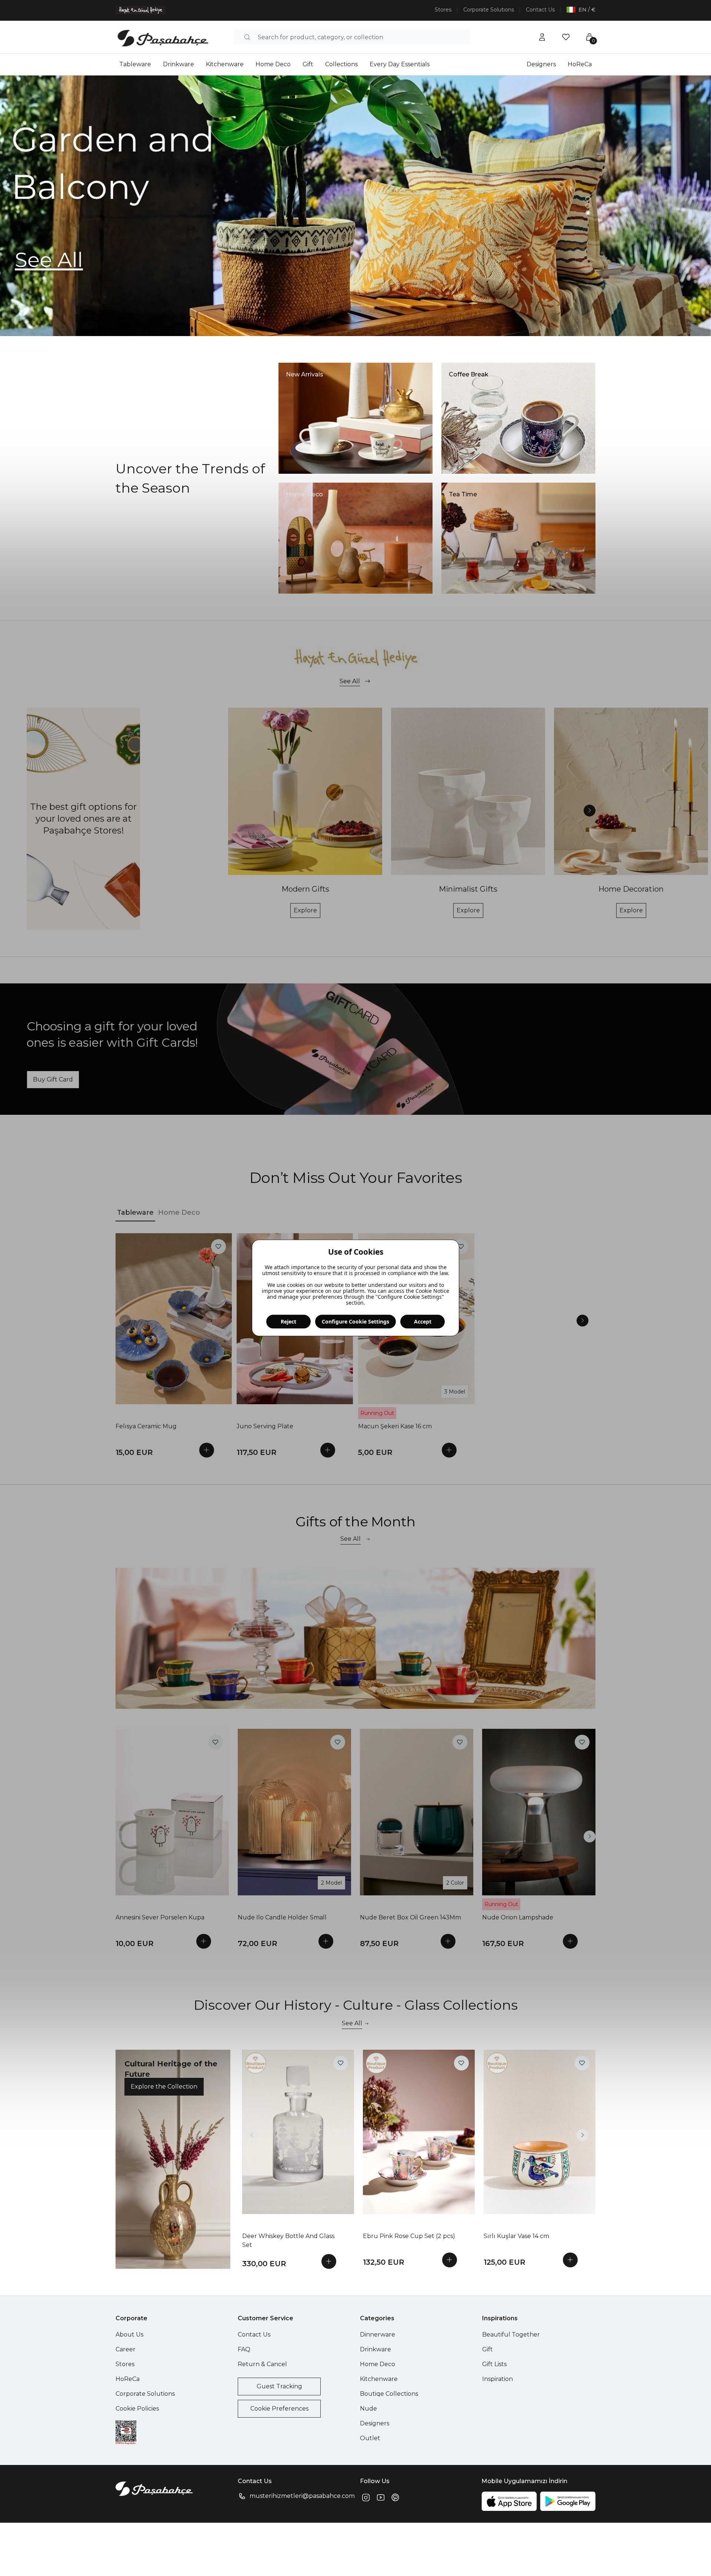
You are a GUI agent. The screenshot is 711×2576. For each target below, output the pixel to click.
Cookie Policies (137, 2409)
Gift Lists (494, 2364)
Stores (443, 10)
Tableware (135, 64)
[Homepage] (163, 37)
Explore (305, 910)
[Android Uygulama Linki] (568, 2501)
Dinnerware (378, 2334)
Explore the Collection (164, 2087)
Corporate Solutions (489, 10)
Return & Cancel (262, 2364)
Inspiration (498, 2379)
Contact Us (540, 10)
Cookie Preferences (279, 2409)
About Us (129, 2334)
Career (126, 2349)
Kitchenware (225, 64)
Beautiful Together (511, 2334)
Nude (368, 2409)
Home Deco (273, 64)
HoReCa (580, 64)
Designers (541, 64)
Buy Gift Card (53, 1079)
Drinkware (178, 64)
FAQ (244, 2349)
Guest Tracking (279, 2386)
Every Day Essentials (400, 64)
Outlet (370, 2438)
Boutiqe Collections (389, 2394)
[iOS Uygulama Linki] (509, 2501)
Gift (308, 64)
